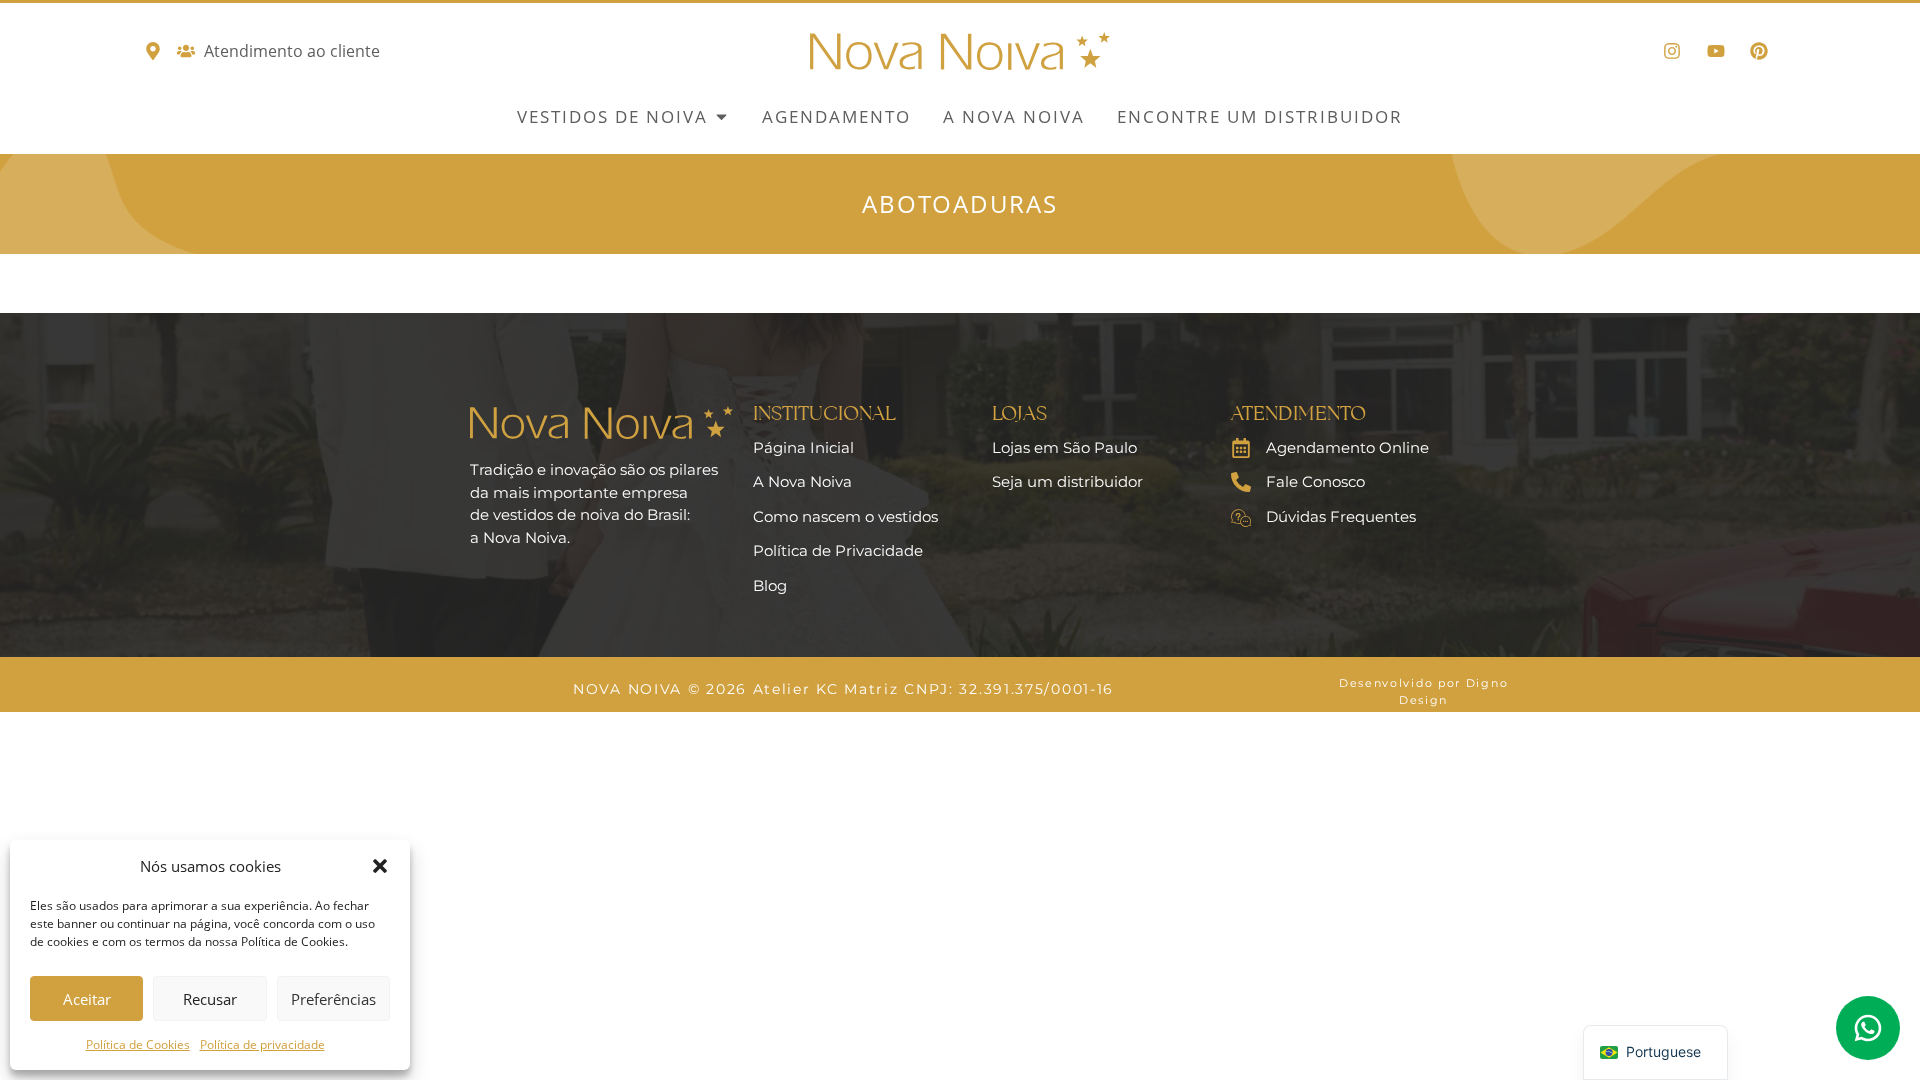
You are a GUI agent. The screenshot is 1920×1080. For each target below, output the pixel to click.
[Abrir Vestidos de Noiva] (721, 117)
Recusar (210, 999)
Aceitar (87, 999)
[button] (380, 866)
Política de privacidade (262, 1044)
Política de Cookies (138, 1044)
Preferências (333, 999)
